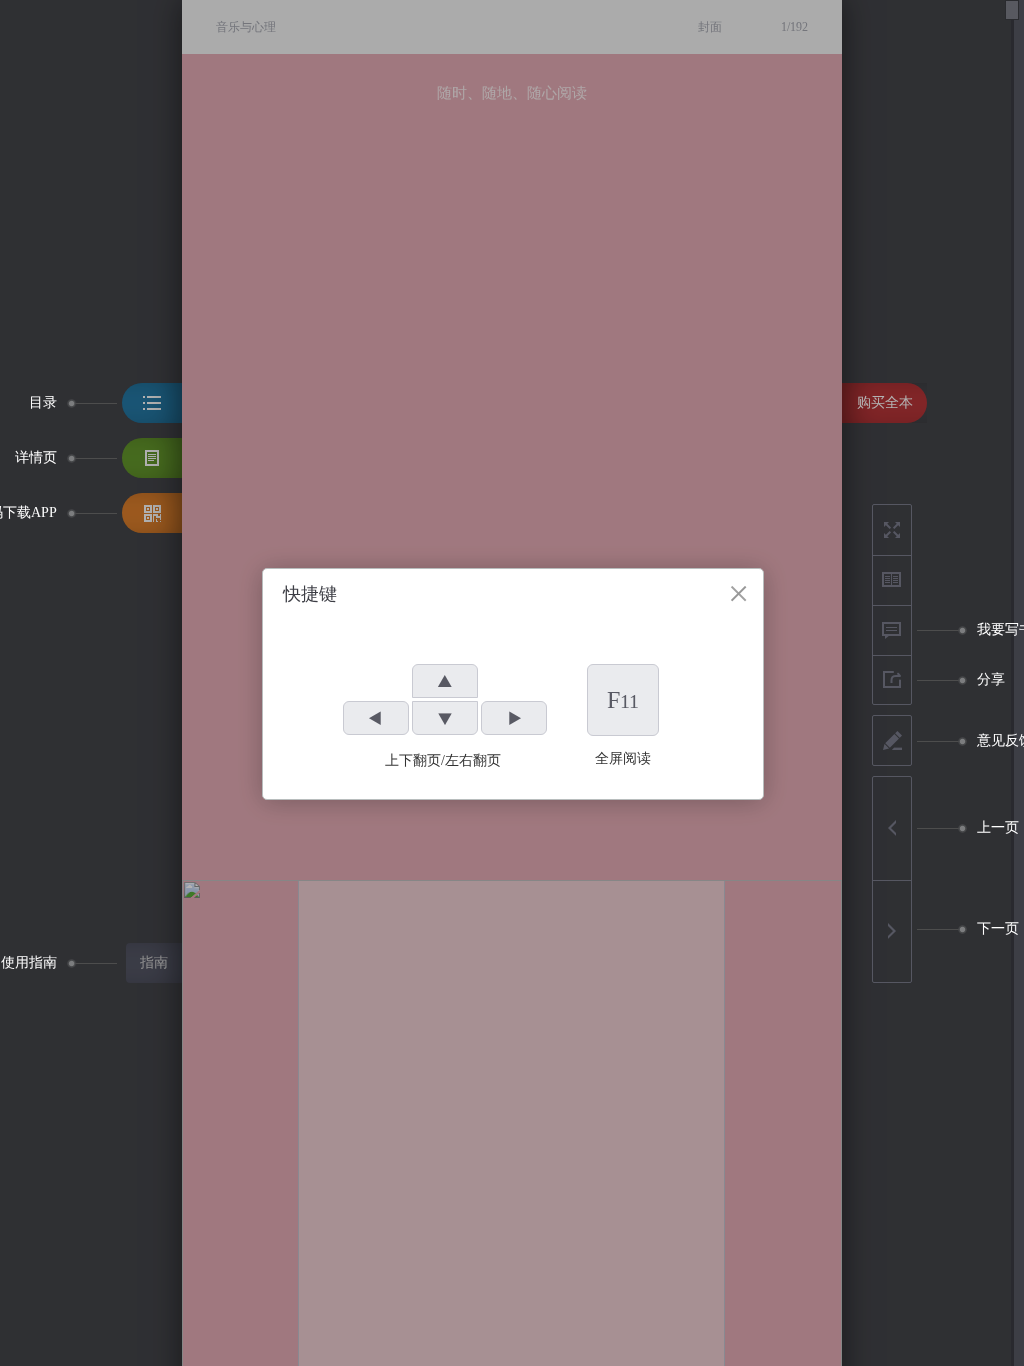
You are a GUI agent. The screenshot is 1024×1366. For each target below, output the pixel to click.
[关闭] (738, 593)
